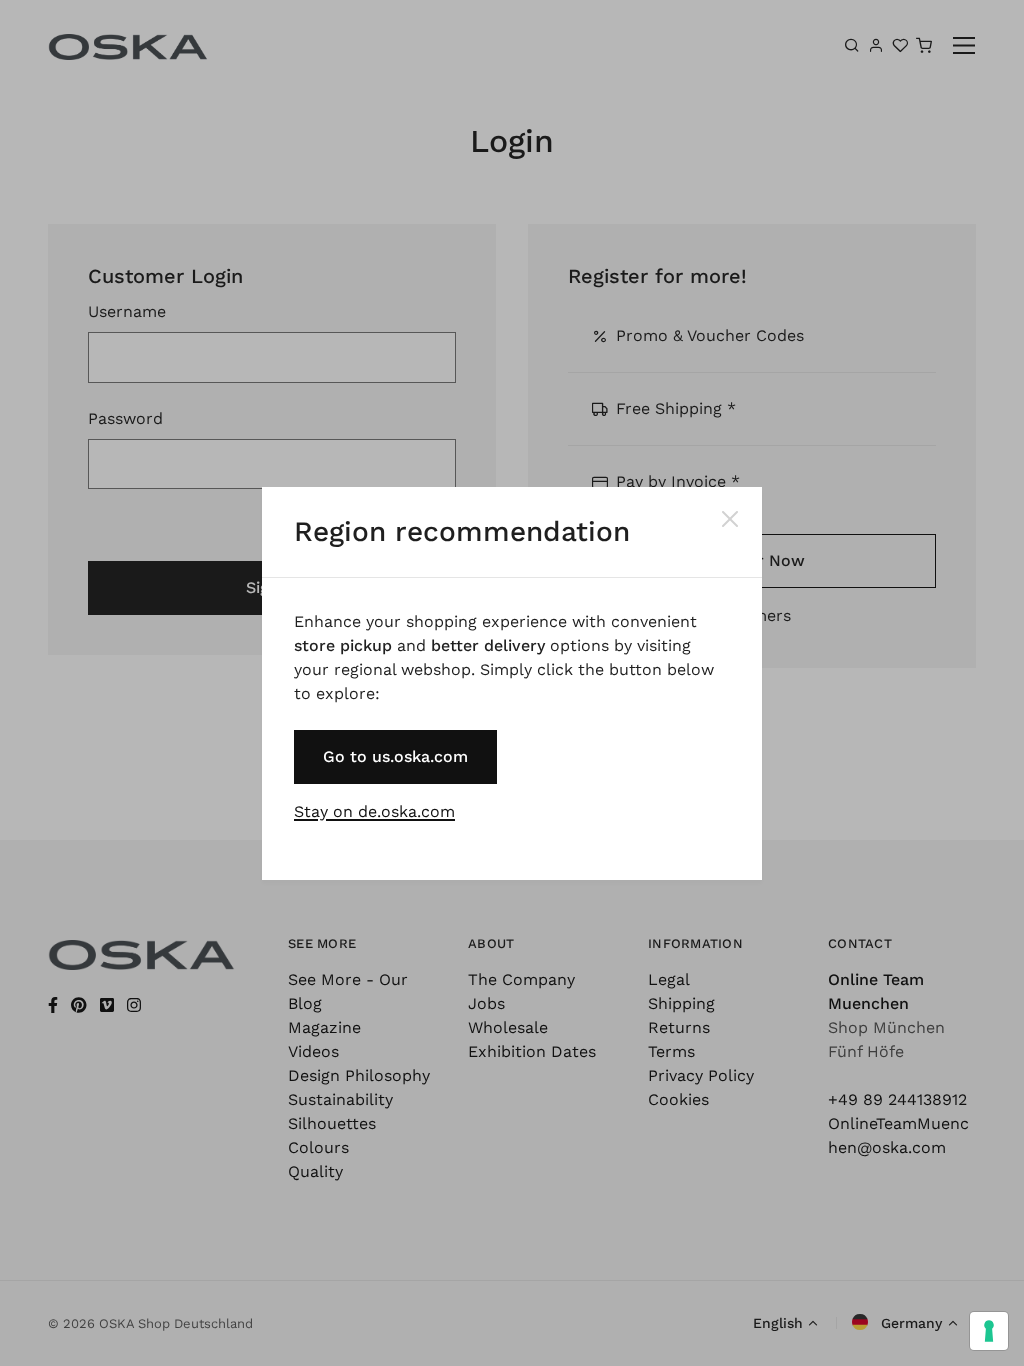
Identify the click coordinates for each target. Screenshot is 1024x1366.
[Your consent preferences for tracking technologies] (989, 1331)
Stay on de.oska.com (374, 811)
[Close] (730, 519)
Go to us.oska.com (395, 756)
